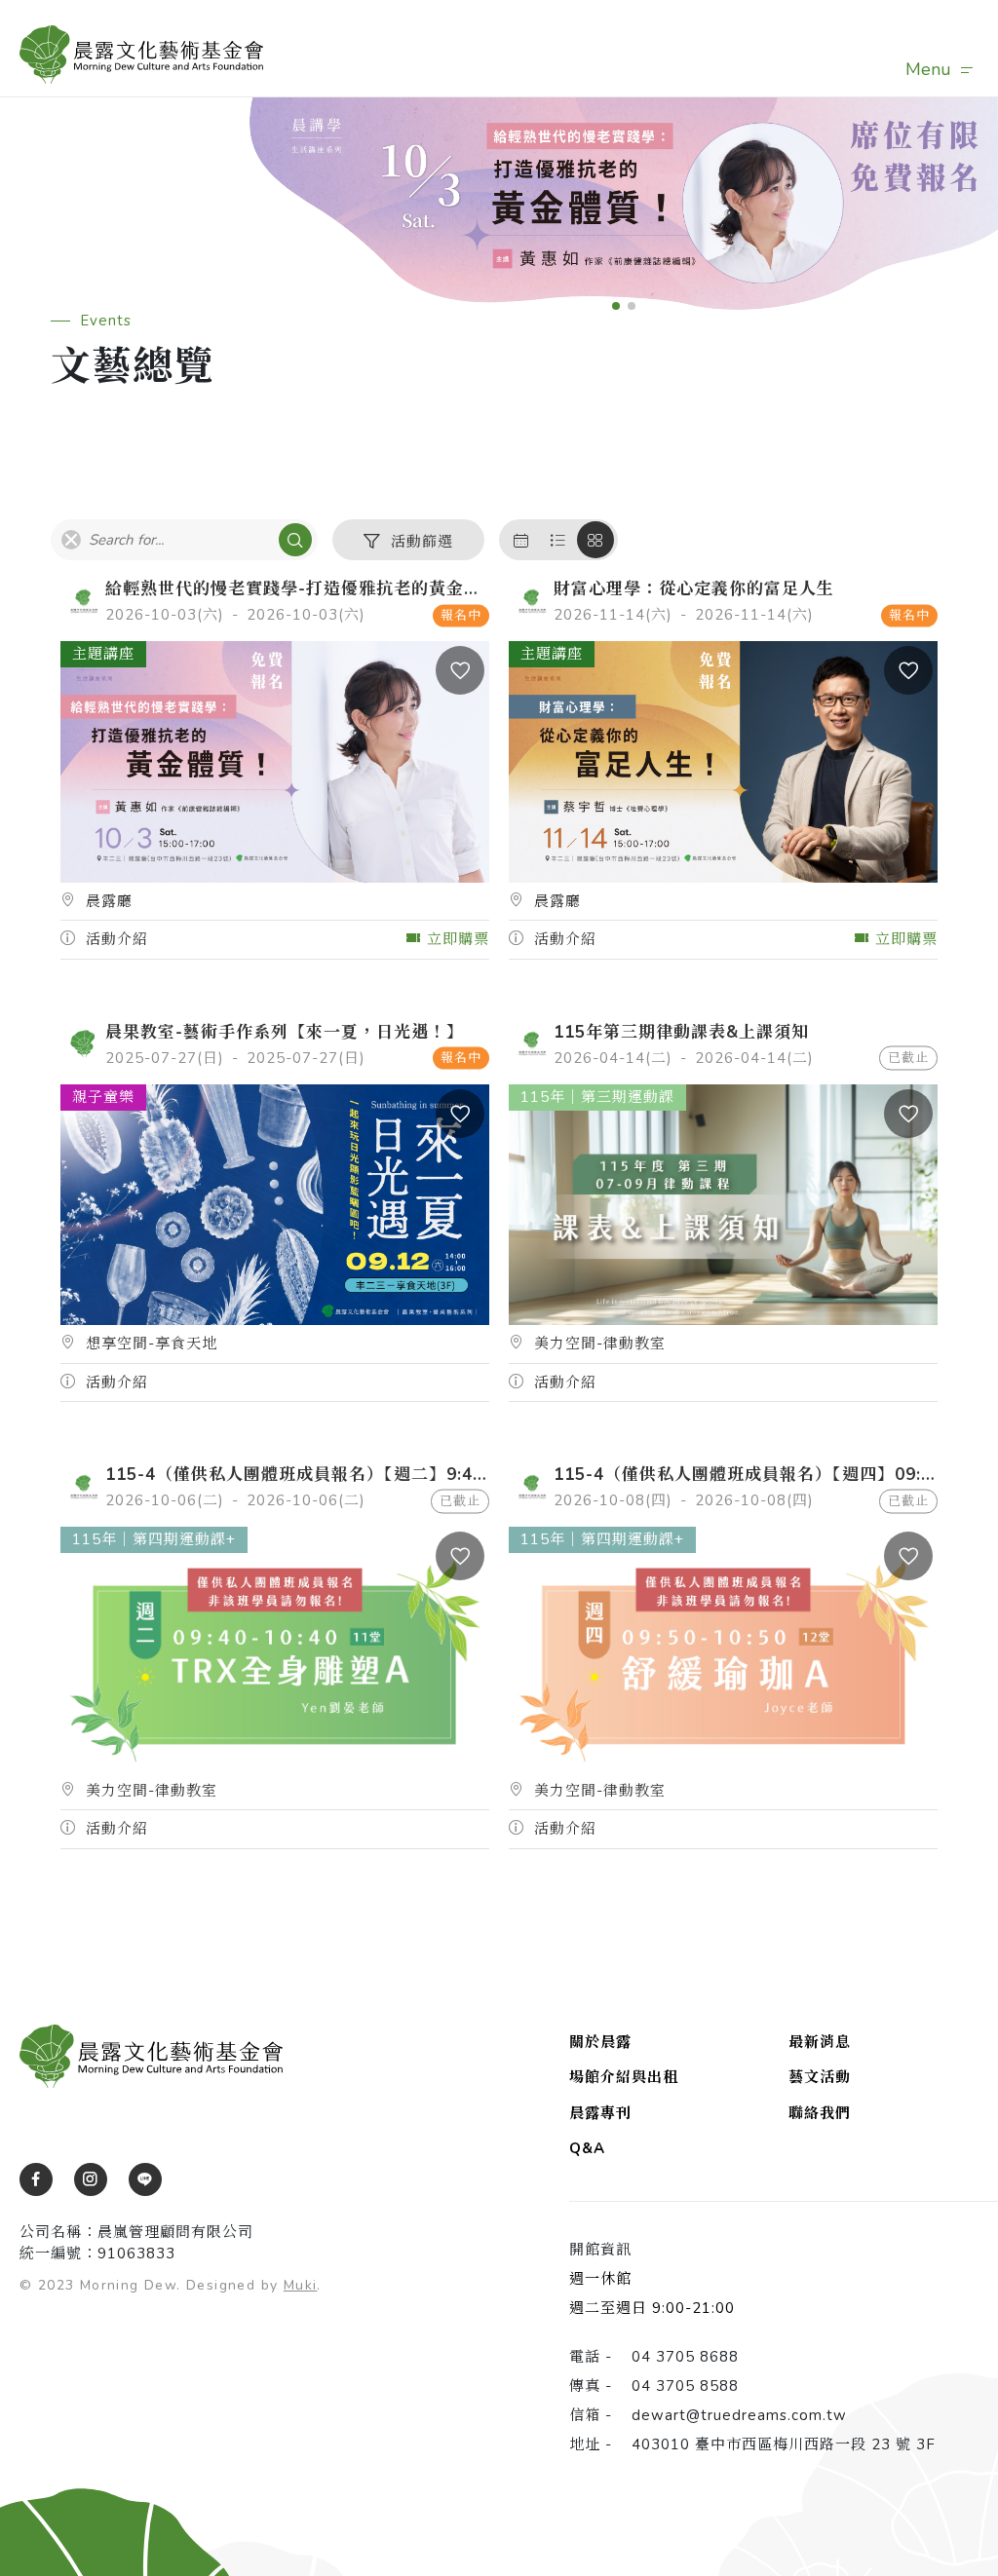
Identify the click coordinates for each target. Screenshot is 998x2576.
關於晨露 (600, 2042)
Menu (928, 69)
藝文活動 (820, 2077)
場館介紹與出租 (624, 2077)
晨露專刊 (600, 2113)
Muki (301, 2285)
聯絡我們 (820, 2113)
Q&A (587, 2148)
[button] (616, 306)
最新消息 (820, 2042)
